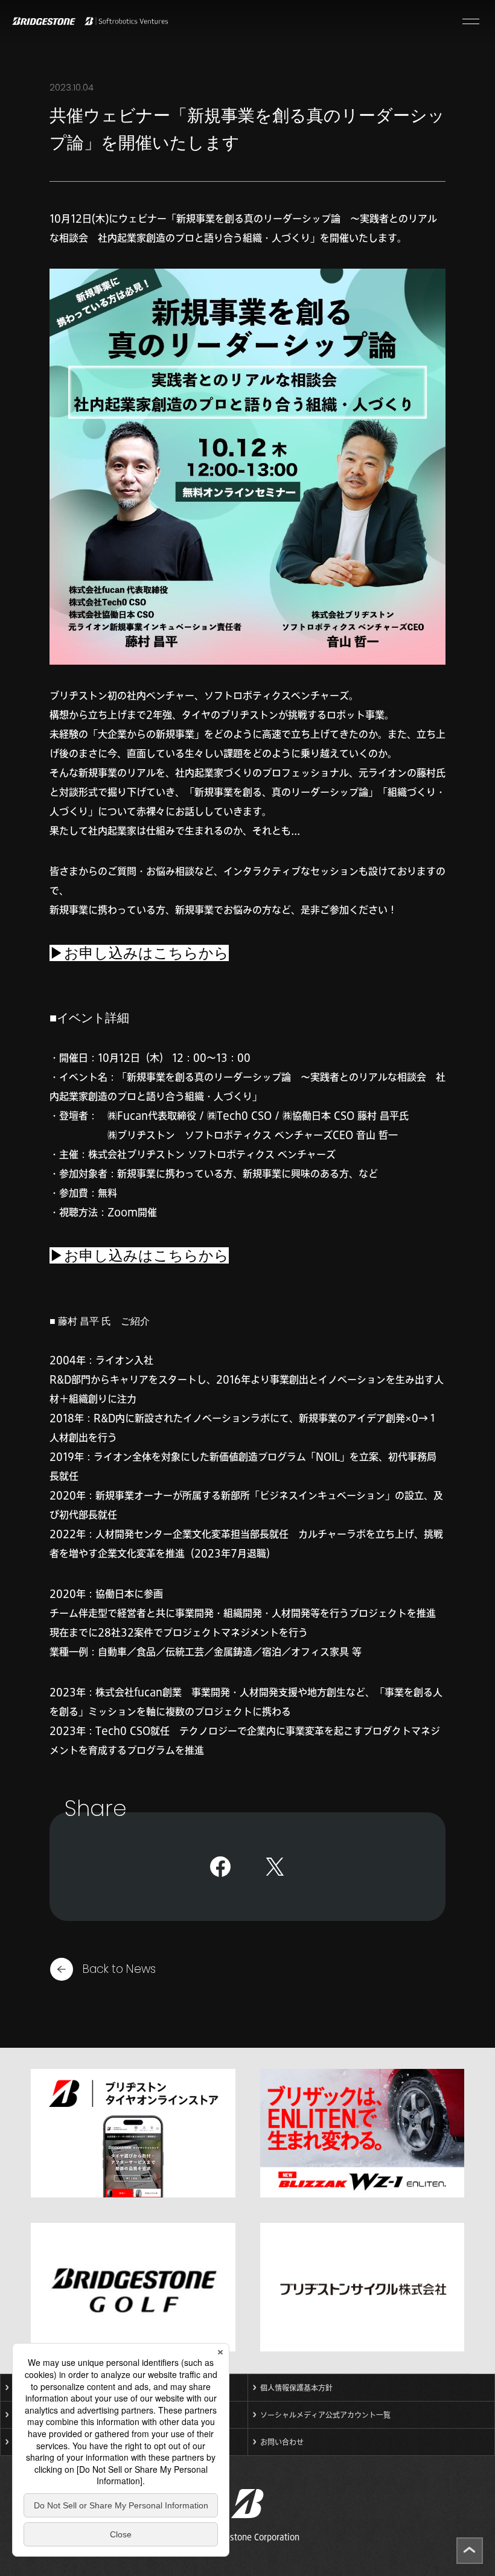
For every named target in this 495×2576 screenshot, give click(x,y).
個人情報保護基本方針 (296, 2388)
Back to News (119, 1969)
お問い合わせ (282, 2442)
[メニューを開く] (471, 21)
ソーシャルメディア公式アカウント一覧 (325, 2415)
